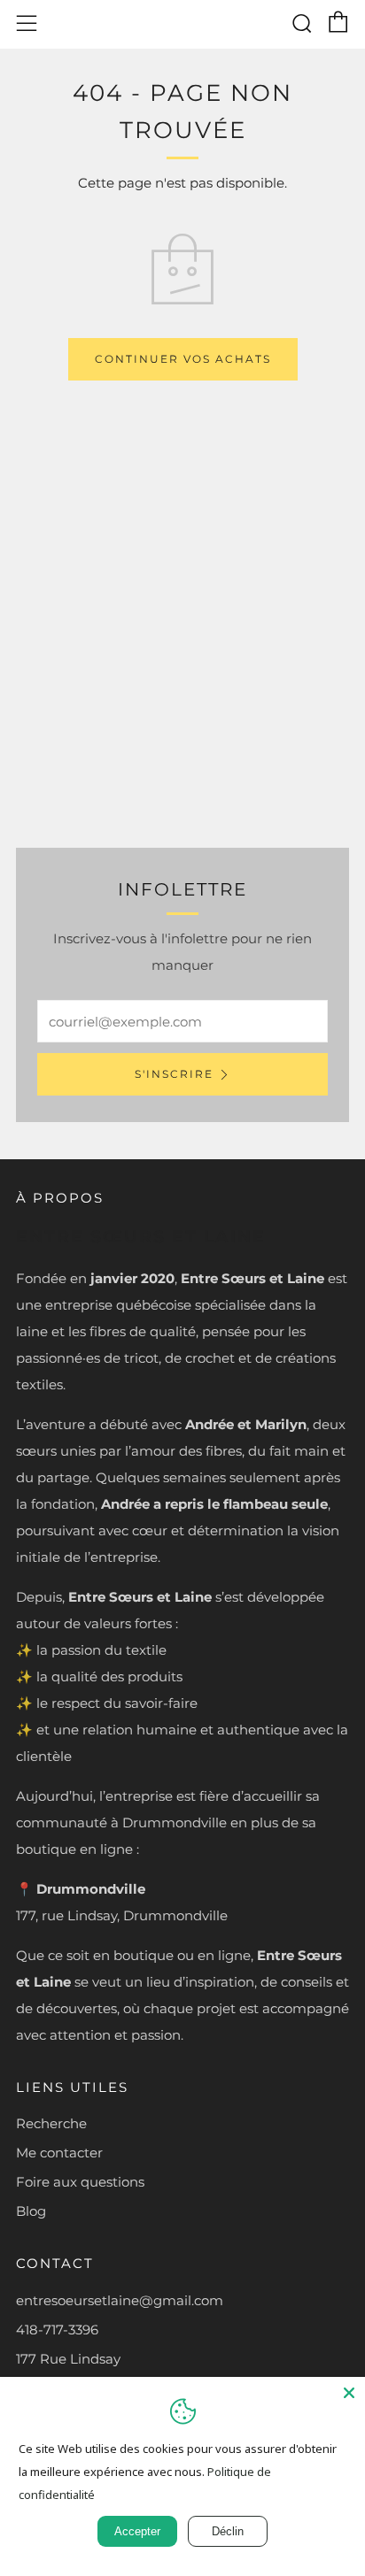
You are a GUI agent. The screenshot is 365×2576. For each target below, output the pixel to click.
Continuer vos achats (183, 359)
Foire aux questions (80, 2182)
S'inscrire (174, 1074)
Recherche (51, 2123)
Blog (31, 2211)
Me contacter (59, 2153)
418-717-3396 (57, 2330)
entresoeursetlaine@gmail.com (120, 2300)
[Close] (349, 2393)
